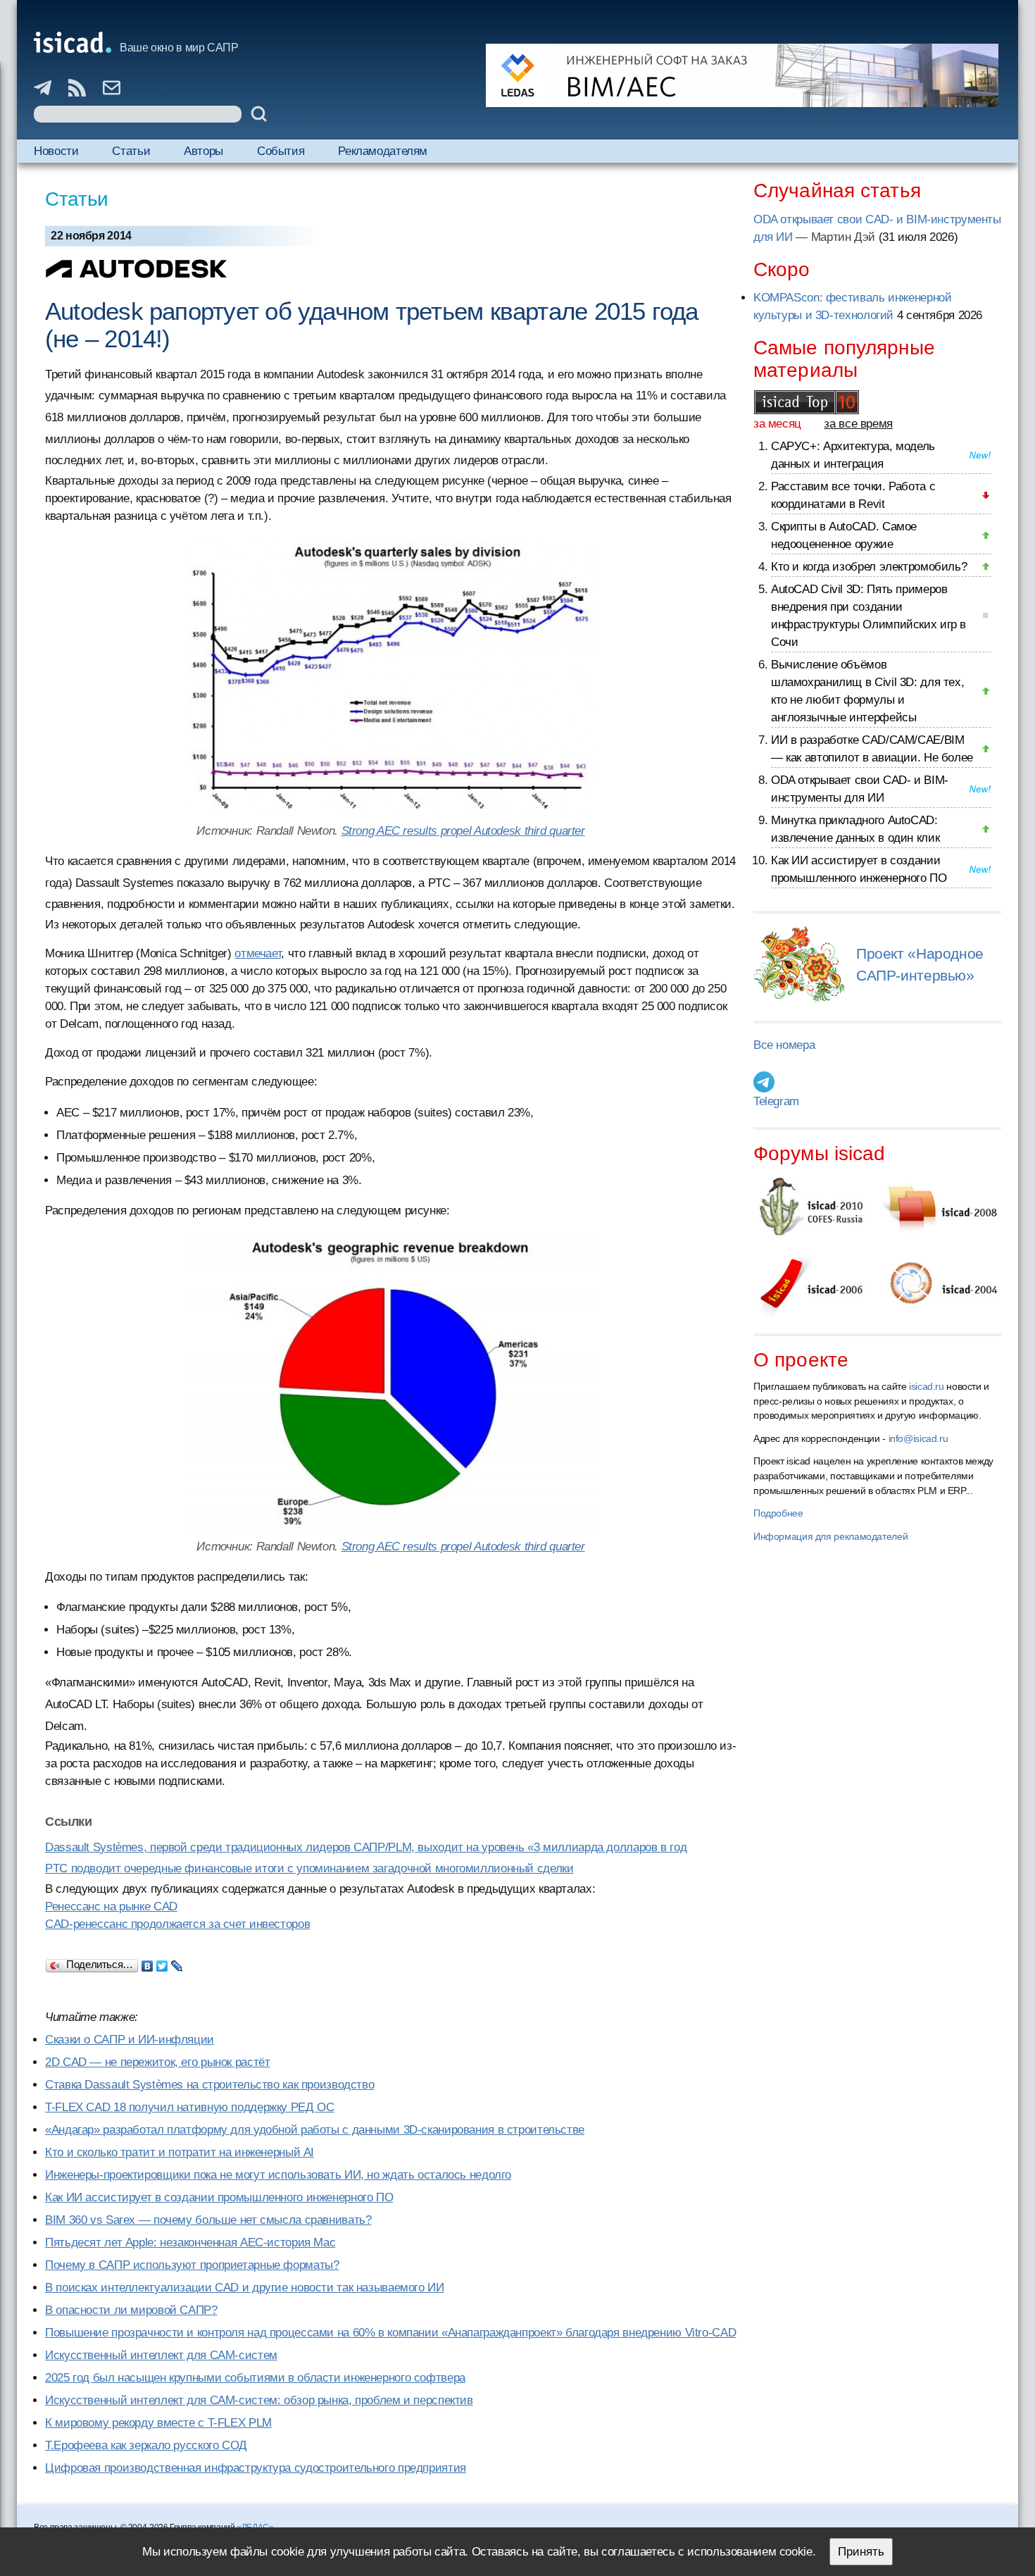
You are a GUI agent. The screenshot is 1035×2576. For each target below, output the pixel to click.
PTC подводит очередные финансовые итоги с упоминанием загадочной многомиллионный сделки (309, 1868)
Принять (861, 2552)
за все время (858, 424)
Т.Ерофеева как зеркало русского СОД (146, 2445)
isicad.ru (927, 1386)
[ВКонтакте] (148, 1962)
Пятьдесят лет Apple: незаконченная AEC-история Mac (190, 2242)
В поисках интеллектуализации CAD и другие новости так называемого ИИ (245, 2288)
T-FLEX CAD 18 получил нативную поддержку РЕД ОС (189, 2107)
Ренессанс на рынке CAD (111, 1906)
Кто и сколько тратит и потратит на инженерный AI (180, 2152)
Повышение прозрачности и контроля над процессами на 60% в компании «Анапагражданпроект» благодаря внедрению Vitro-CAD (390, 2333)
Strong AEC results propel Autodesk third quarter (463, 831)
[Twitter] (162, 1962)
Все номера (784, 1045)
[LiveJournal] (177, 1962)
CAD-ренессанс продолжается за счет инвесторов (177, 1924)
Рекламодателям (383, 151)
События (281, 151)
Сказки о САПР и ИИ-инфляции (130, 2040)
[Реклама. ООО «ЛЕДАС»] (742, 75)
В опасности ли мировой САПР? (131, 2310)
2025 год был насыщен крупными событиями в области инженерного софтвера (255, 2378)
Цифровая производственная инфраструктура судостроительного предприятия (256, 2468)
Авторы (203, 151)
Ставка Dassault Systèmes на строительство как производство (209, 2085)
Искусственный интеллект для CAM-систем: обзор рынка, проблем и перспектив (259, 2400)
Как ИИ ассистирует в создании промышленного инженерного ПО (219, 2197)
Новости (56, 151)
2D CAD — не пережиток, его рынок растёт (157, 2062)
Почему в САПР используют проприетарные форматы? (192, 2265)
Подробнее (778, 1513)
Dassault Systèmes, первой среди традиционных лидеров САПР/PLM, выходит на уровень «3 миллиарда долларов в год (366, 1847)
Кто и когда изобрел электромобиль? (869, 567)
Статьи (131, 151)
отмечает (258, 953)
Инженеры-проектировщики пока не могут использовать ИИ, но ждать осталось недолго (278, 2175)
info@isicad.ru (918, 1438)
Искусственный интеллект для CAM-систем (161, 2355)
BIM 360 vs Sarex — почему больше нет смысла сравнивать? (208, 2220)
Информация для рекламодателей (830, 1536)
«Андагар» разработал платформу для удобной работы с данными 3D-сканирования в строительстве (315, 2130)
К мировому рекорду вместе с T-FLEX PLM (158, 2423)
